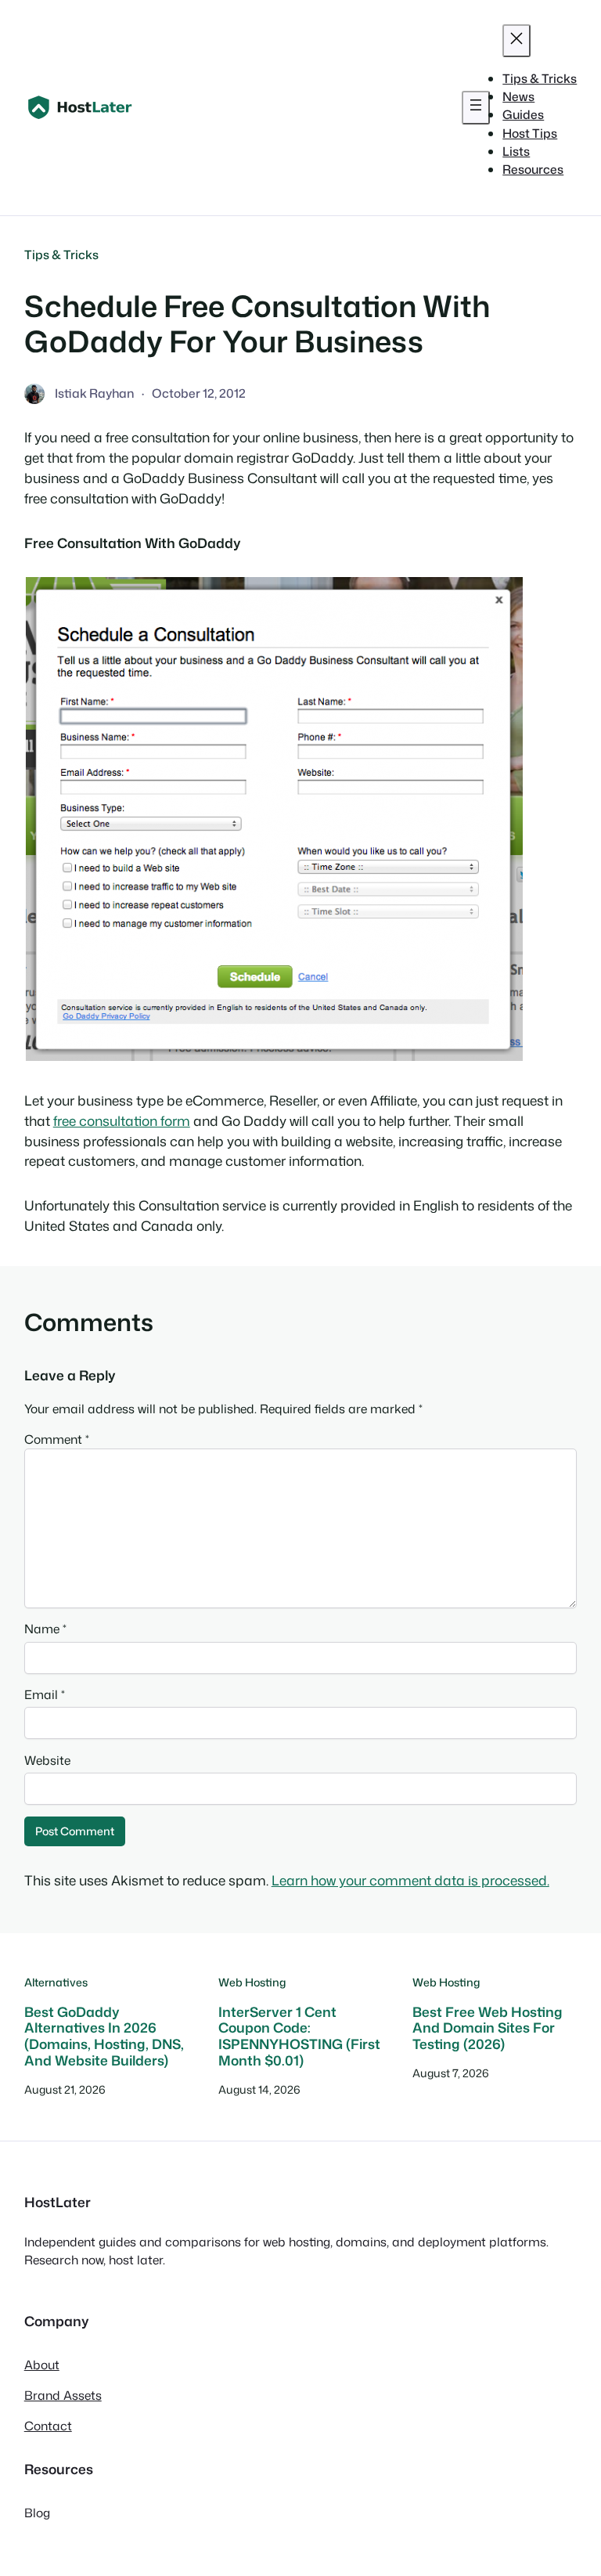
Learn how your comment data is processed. (410, 1880)
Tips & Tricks (61, 254)
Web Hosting (252, 1983)
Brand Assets (63, 2395)
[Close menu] (516, 41)
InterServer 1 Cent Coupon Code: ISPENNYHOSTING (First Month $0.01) (299, 2037)
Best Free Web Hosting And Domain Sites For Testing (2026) (488, 2029)
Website (47, 1760)
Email (45, 1694)
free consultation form (122, 1121)
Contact (48, 2426)
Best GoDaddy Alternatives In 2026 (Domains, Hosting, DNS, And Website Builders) (104, 2037)
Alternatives (56, 1983)
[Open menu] (476, 107)
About (42, 2365)
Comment (57, 1439)
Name (45, 1629)
